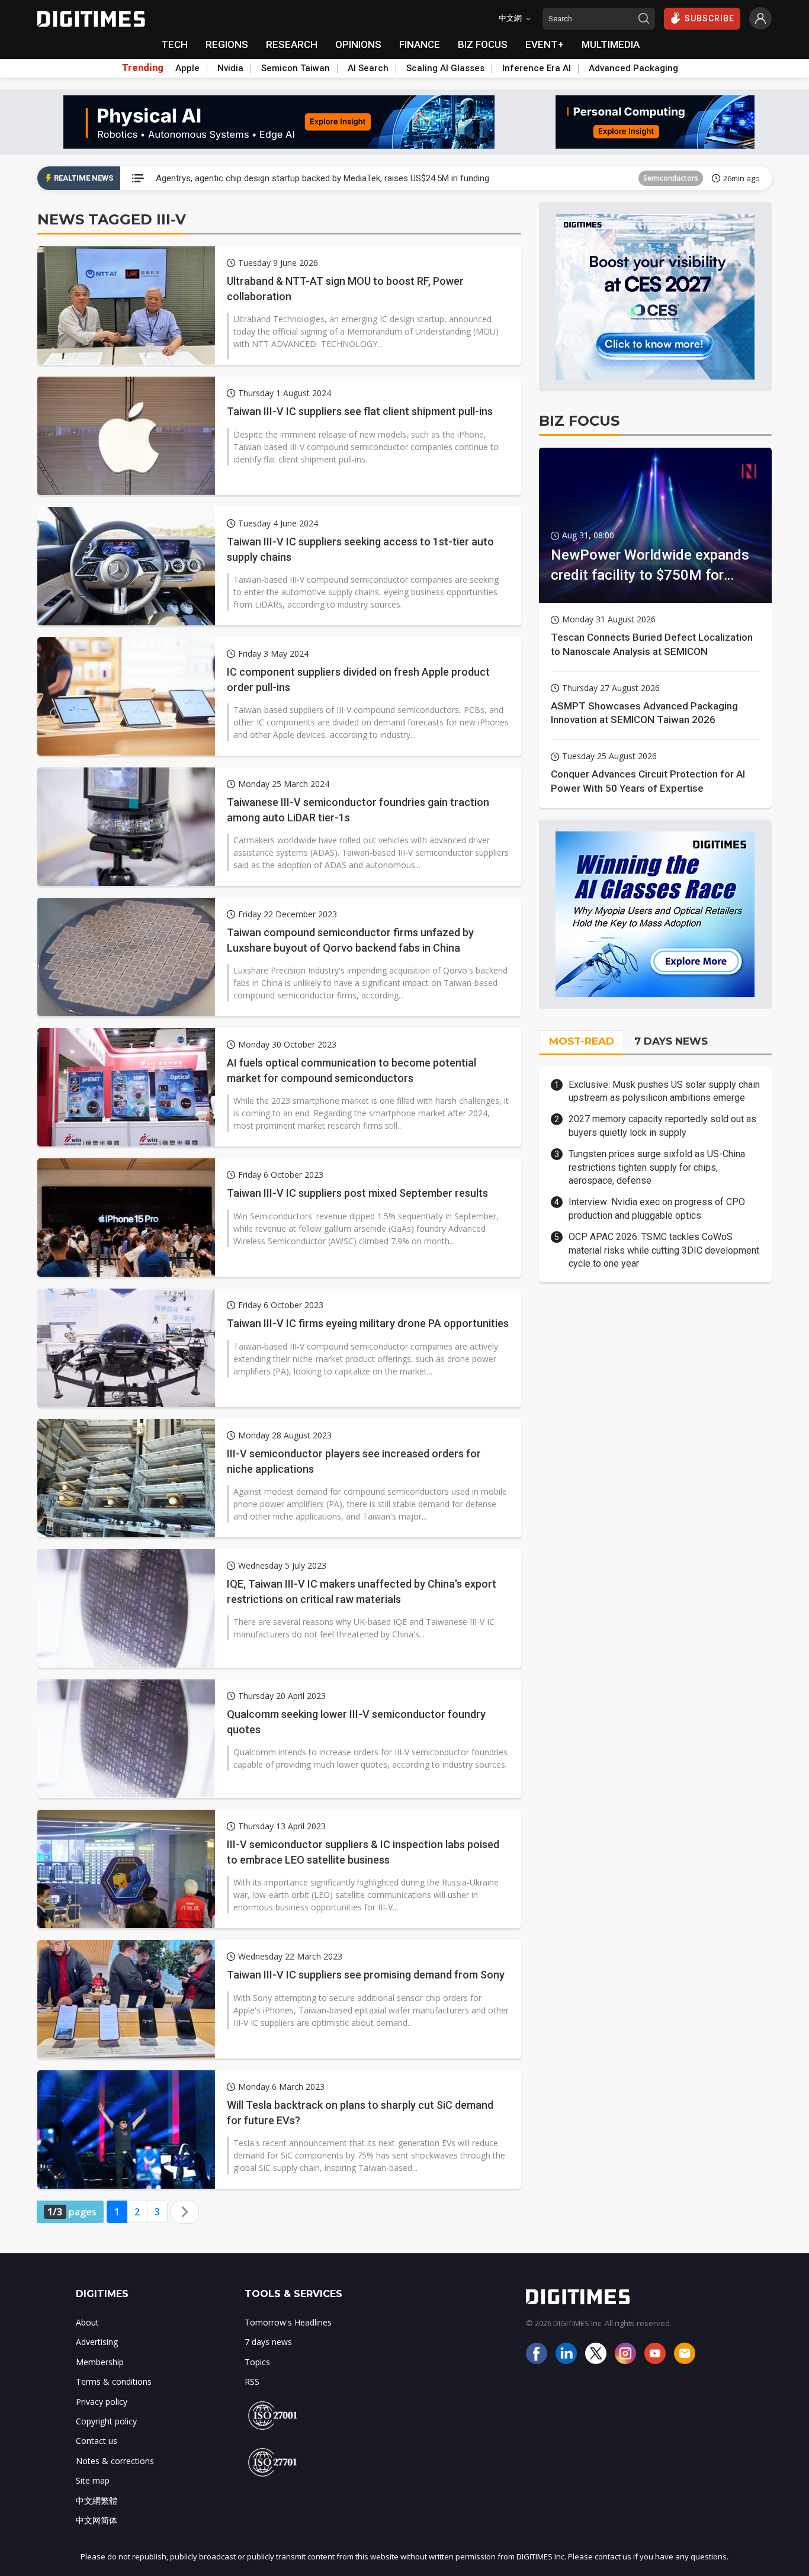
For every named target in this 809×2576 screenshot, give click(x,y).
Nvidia (230, 68)
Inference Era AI (537, 68)
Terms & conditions (114, 2381)
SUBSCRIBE (710, 18)
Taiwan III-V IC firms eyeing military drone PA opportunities (368, 1323)
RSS (252, 2381)
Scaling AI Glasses (445, 68)
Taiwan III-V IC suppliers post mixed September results (357, 1193)
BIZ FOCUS (483, 44)
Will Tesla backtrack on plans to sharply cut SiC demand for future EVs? (360, 2112)
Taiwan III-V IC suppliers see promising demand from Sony (366, 1975)
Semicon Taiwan (296, 68)
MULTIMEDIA (611, 44)
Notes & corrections (115, 2461)
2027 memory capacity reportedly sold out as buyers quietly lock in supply (662, 1125)
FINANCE (420, 44)
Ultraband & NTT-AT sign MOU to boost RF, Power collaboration (345, 288)
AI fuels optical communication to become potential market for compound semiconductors (351, 1070)
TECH (174, 44)
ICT (693, 178)
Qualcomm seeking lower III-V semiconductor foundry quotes (356, 1721)
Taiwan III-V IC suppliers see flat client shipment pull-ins (360, 411)
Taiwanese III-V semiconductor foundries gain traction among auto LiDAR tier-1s (358, 810)
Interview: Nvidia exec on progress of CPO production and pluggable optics (657, 1208)
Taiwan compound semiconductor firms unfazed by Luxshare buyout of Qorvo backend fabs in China (350, 940)
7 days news (268, 2342)
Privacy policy (102, 2402)
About (87, 2322)
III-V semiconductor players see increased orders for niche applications (354, 1461)
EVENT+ (545, 44)
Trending (143, 68)
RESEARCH (292, 44)
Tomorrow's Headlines (288, 2322)
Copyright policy (106, 2421)
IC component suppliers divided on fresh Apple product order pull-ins (358, 679)
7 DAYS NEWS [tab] (671, 1041)
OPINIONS (358, 44)
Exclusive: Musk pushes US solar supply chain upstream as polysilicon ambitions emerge (664, 1091)
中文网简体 (97, 2520)
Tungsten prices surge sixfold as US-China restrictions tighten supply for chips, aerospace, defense (657, 1167)
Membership (100, 2362)
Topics (257, 2362)
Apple (187, 68)
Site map (93, 2480)
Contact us (97, 2441)
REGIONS (227, 44)
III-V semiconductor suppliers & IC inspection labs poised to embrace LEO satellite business (363, 1852)
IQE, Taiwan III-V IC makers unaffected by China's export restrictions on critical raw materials (362, 1591)
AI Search (368, 68)
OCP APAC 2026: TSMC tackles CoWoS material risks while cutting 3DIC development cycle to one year (664, 1250)
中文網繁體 (97, 2500)
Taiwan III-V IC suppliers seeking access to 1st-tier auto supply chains (360, 549)
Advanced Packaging (633, 68)
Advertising (97, 2342)
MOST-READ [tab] (582, 1041)
